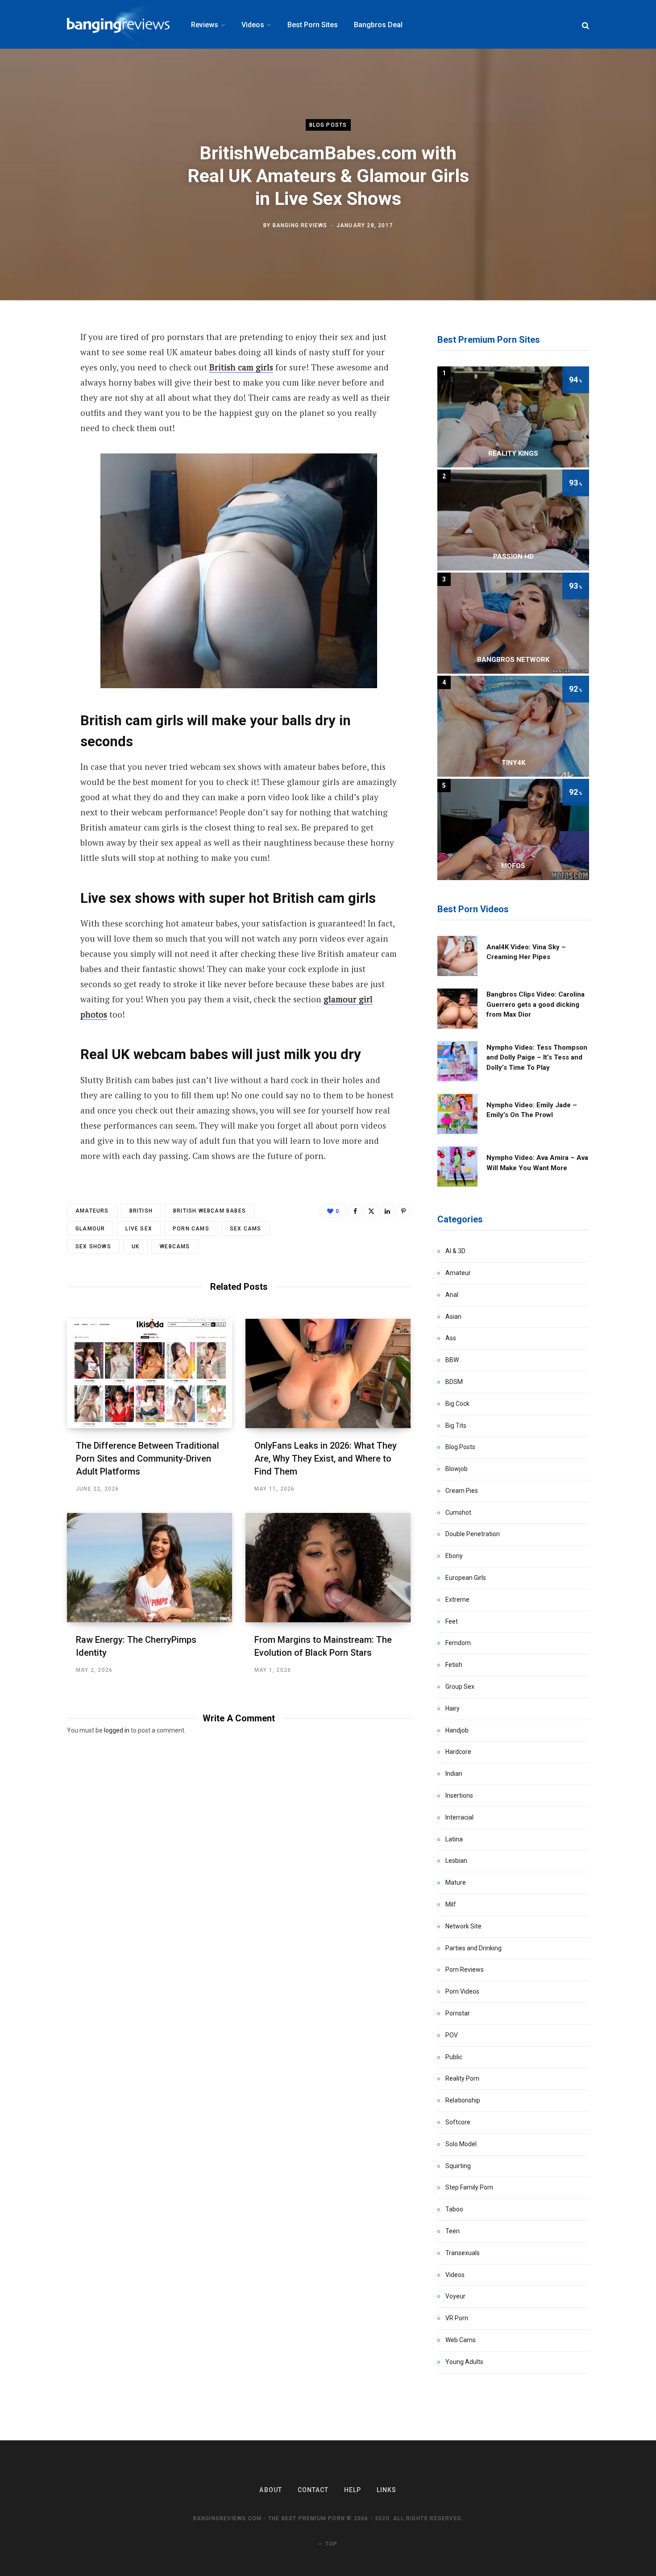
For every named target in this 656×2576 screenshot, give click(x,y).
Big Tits (456, 1425)
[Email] (34, 386)
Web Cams (461, 2340)
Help (353, 2490)
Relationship (463, 2100)
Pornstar (458, 2013)
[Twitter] (34, 362)
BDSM (454, 1382)
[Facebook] (355, 1211)
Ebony (454, 1556)
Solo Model (461, 2144)
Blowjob (457, 1469)
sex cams (246, 1229)
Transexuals (463, 2253)
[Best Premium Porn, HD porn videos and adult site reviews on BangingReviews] (118, 25)
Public (454, 2057)
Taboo (454, 2209)
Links (386, 2490)
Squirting (458, 2166)
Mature (456, 1882)
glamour (90, 1229)
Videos (455, 2275)
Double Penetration (473, 1534)
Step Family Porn (469, 2187)
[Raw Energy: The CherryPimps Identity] (149, 1568)
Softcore (458, 2122)
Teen (453, 2231)
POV (452, 2035)
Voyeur (455, 2296)
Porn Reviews (465, 1969)
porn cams (191, 1229)
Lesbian (456, 1861)
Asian (453, 1317)
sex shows (93, 1246)
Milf (451, 1904)
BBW (452, 1360)
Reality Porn (462, 2078)
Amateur (458, 1273)
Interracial (459, 1817)
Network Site (463, 1926)
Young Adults (464, 2362)
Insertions (459, 1795)
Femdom (458, 1643)
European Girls (466, 1578)
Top (330, 2544)
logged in (117, 1730)
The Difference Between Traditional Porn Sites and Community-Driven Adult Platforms (147, 1458)
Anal (452, 1295)
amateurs (92, 1211)
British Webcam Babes (210, 1211)
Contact (313, 2490)
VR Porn (457, 2318)
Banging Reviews (300, 225)
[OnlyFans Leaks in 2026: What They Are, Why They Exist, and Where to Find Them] (328, 1373)
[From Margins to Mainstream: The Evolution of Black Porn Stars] (328, 1568)
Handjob (457, 1730)
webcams (175, 1246)
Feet (452, 1621)
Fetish (454, 1665)
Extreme (457, 1600)
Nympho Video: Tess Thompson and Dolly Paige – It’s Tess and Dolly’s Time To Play (537, 1057)
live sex (139, 1229)
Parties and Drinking (473, 1948)
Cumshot (458, 1512)
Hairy (453, 1708)
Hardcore (458, 1752)
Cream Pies (462, 1491)
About (270, 2490)
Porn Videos (462, 1991)
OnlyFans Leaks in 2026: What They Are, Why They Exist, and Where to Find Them (326, 1458)
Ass (451, 1338)
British (141, 1211)
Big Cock (457, 1404)
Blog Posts (328, 125)
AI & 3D (455, 1251)
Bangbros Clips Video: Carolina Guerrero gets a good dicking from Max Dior (536, 1004)
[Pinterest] (403, 1211)
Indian (454, 1774)
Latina (454, 1839)
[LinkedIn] (387, 1211)
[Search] (585, 25)
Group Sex (460, 1687)
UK (135, 1246)
